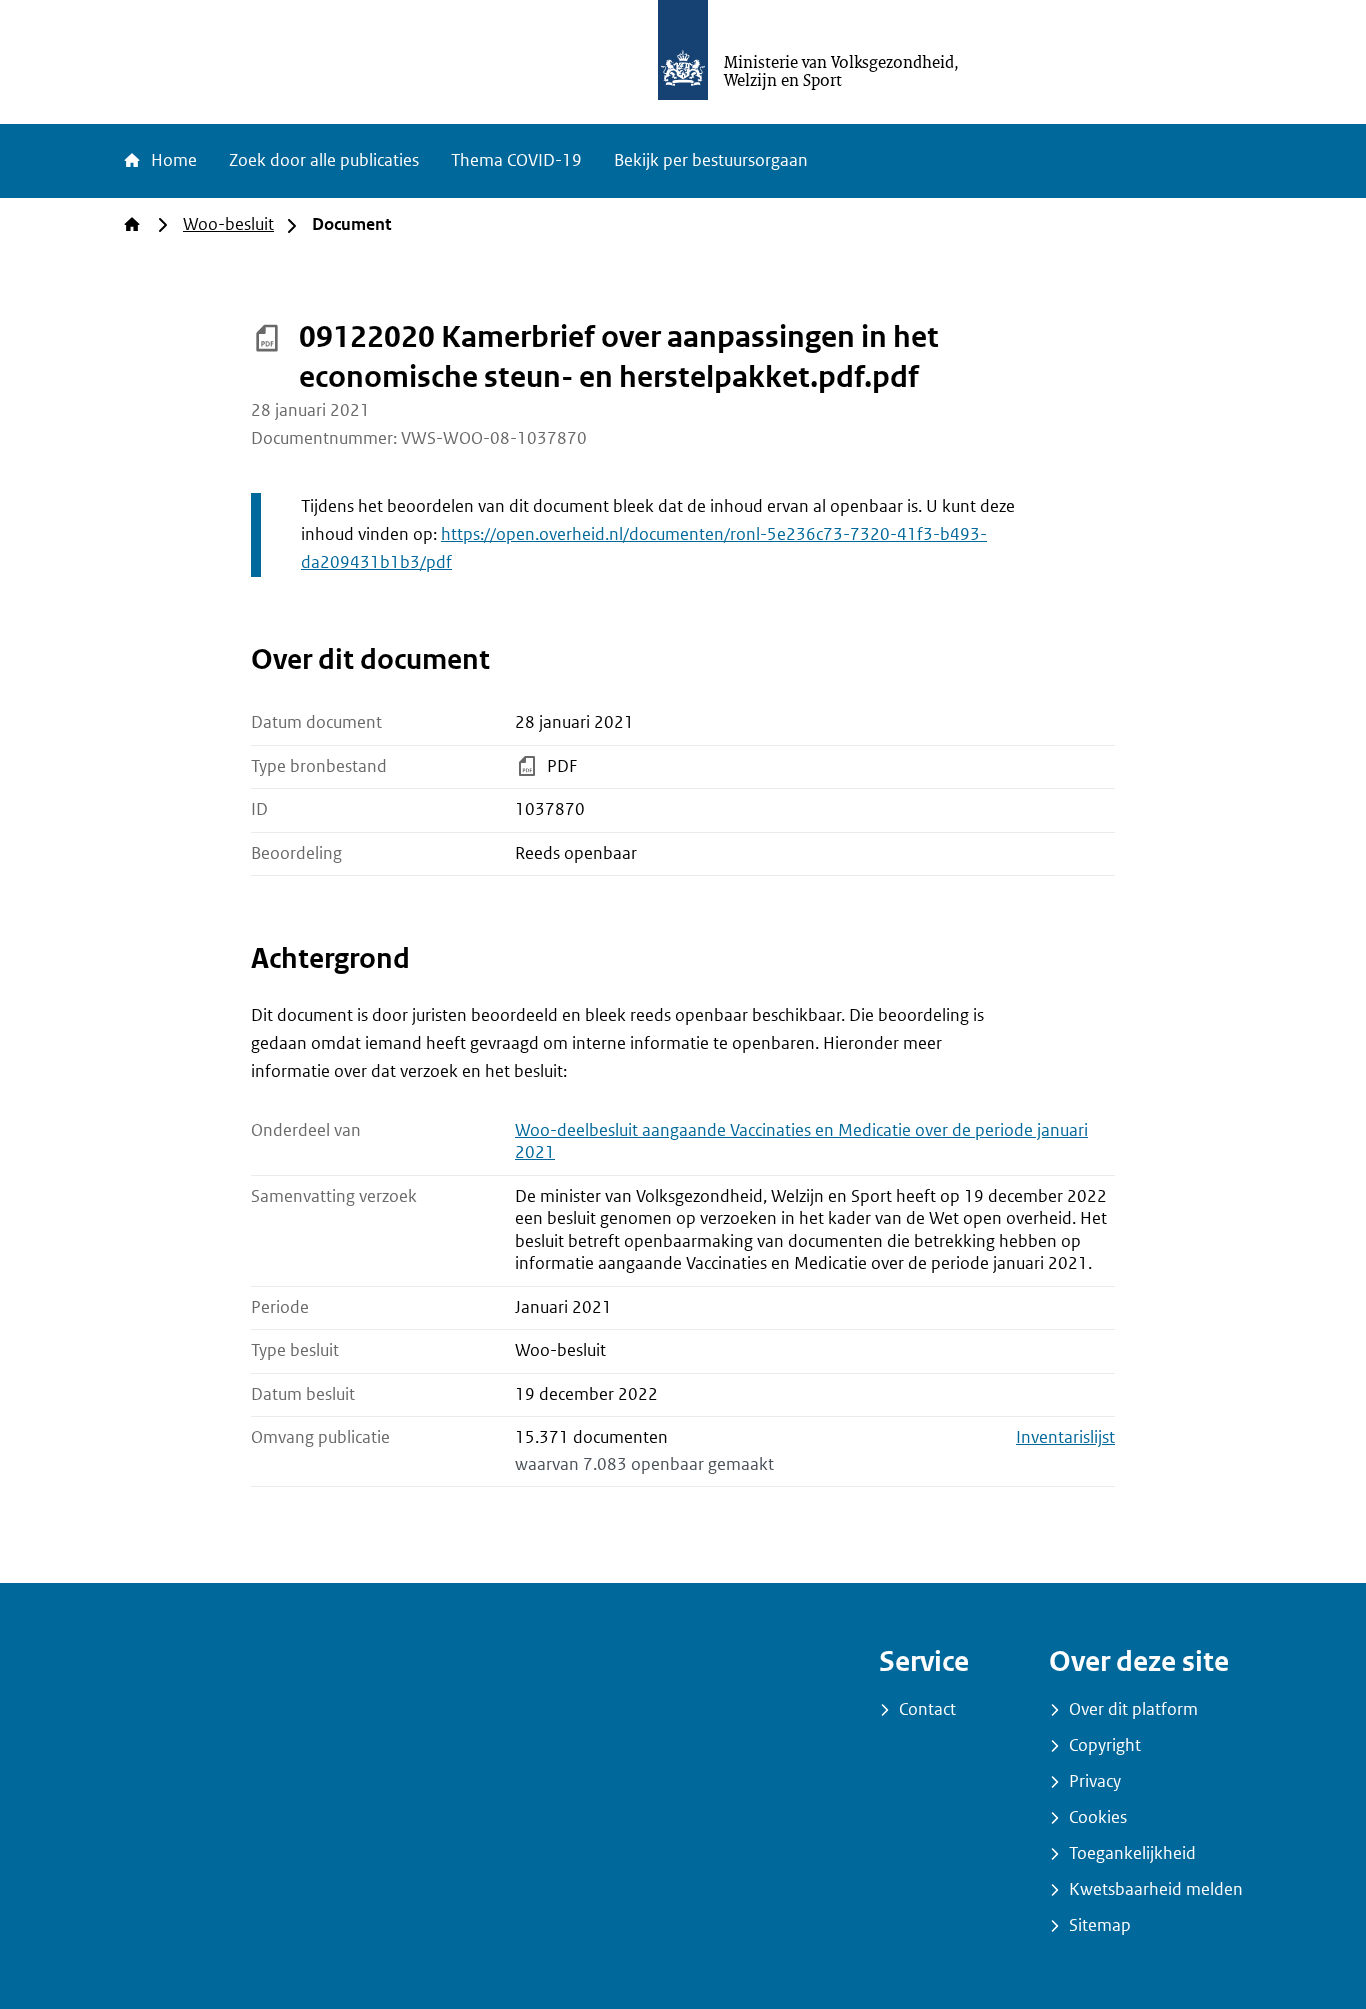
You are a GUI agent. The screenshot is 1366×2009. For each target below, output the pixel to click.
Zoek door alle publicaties (324, 160)
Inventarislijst (1065, 1437)
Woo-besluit (228, 224)
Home (172, 160)
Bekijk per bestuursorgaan (711, 160)
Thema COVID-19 (516, 160)
